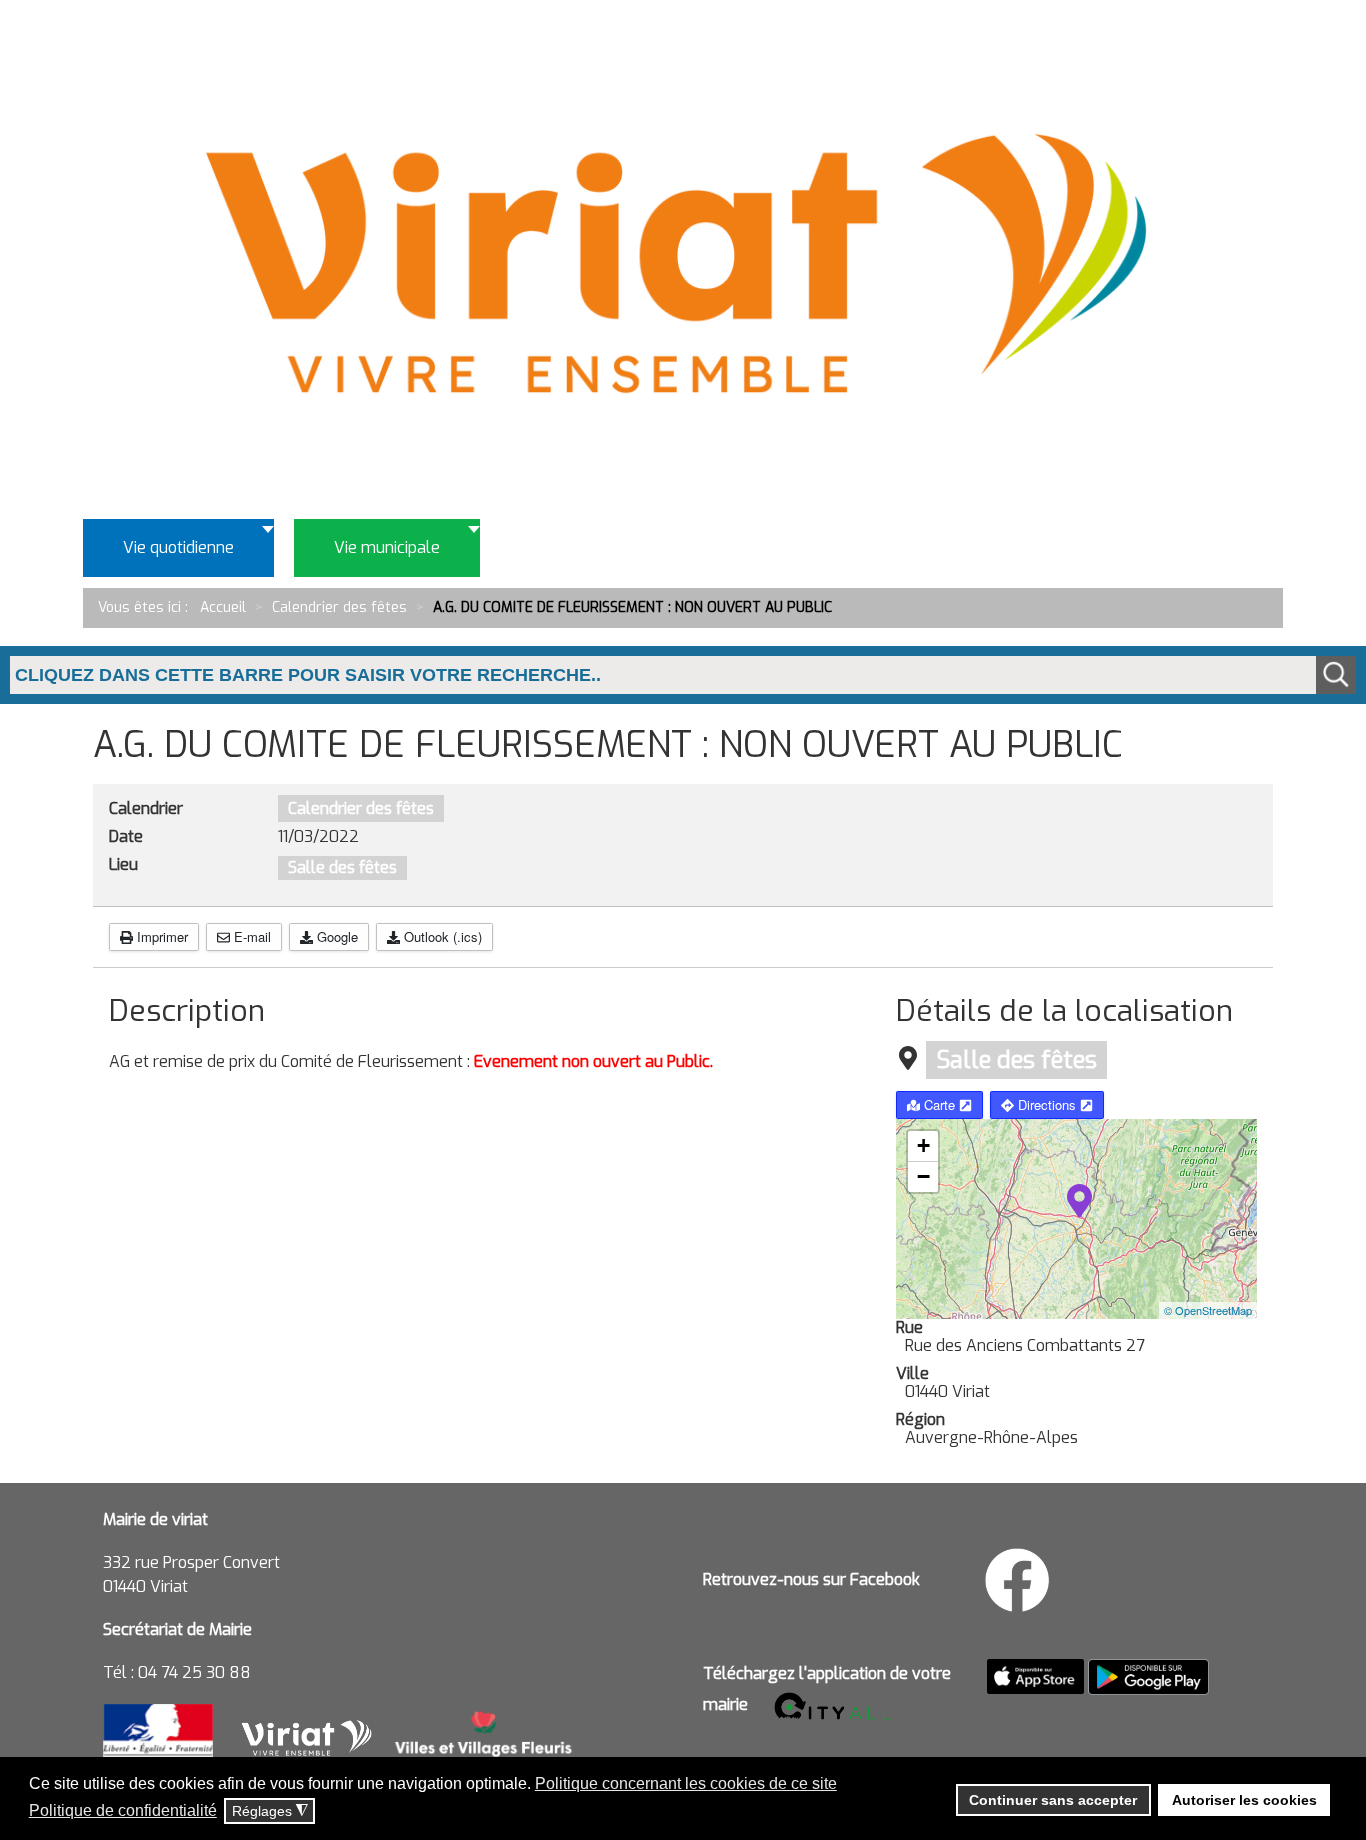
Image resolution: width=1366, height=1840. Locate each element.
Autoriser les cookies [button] (1244, 1800)
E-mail (250, 936)
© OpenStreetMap (1208, 1310)
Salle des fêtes (342, 867)
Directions (1047, 1104)
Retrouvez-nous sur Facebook (811, 1579)
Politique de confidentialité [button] (123, 1810)
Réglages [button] (270, 1811)
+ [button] (923, 1145)
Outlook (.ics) (441, 936)
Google (335, 936)
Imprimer (160, 936)
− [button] (923, 1176)
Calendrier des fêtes (361, 808)
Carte (939, 1104)
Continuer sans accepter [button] (1053, 1800)
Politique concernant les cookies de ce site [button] (686, 1783)
